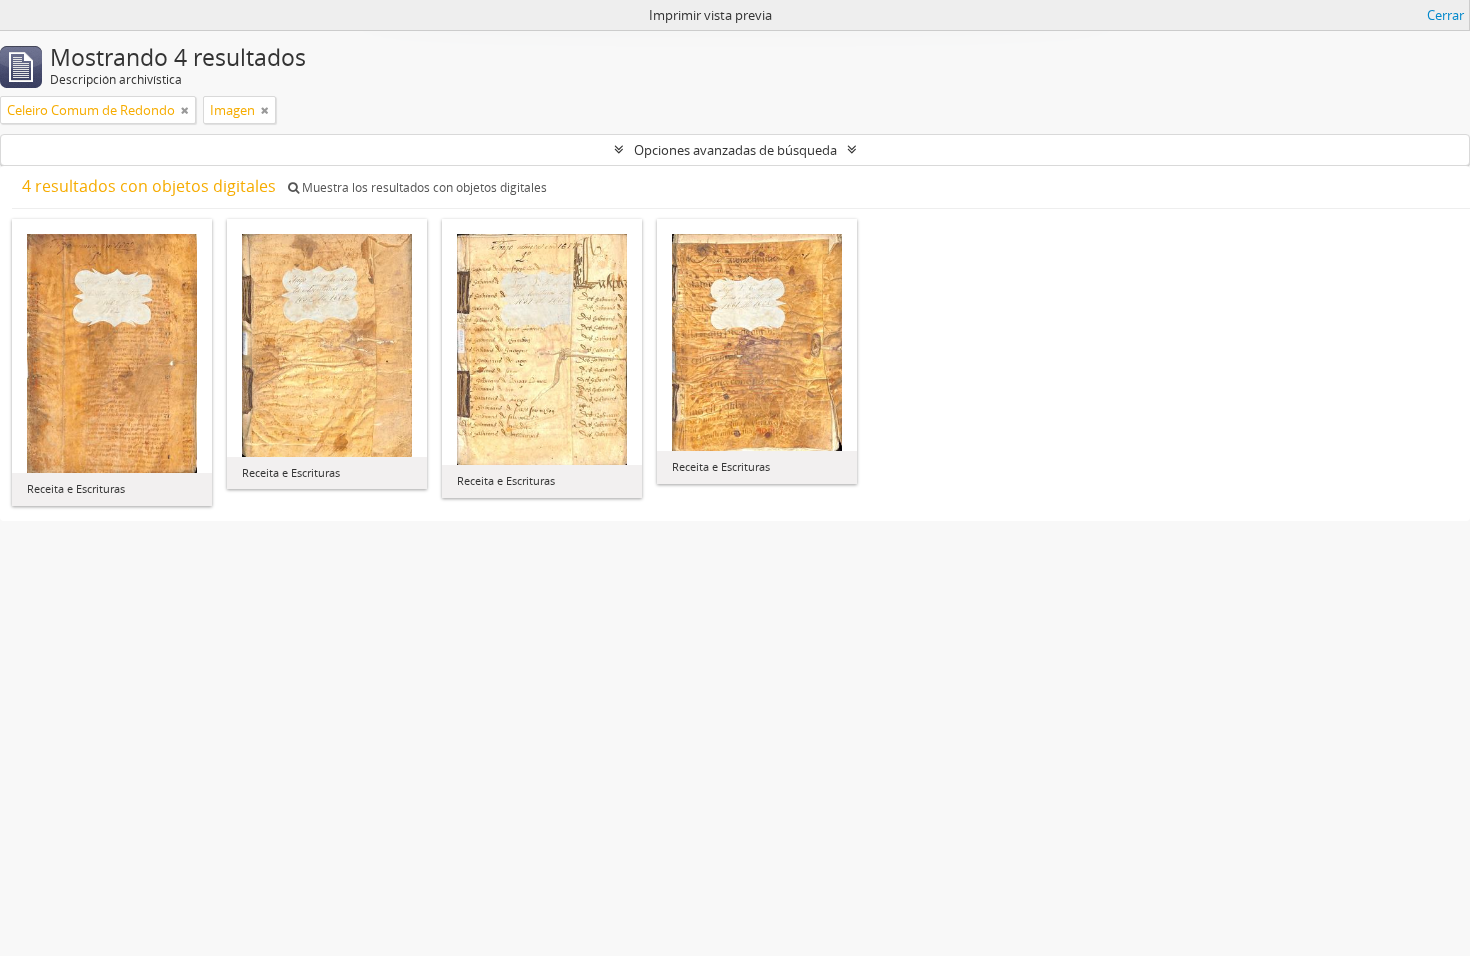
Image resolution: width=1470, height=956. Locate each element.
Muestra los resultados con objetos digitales (423, 187)
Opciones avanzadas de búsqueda (735, 150)
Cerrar (1445, 15)
